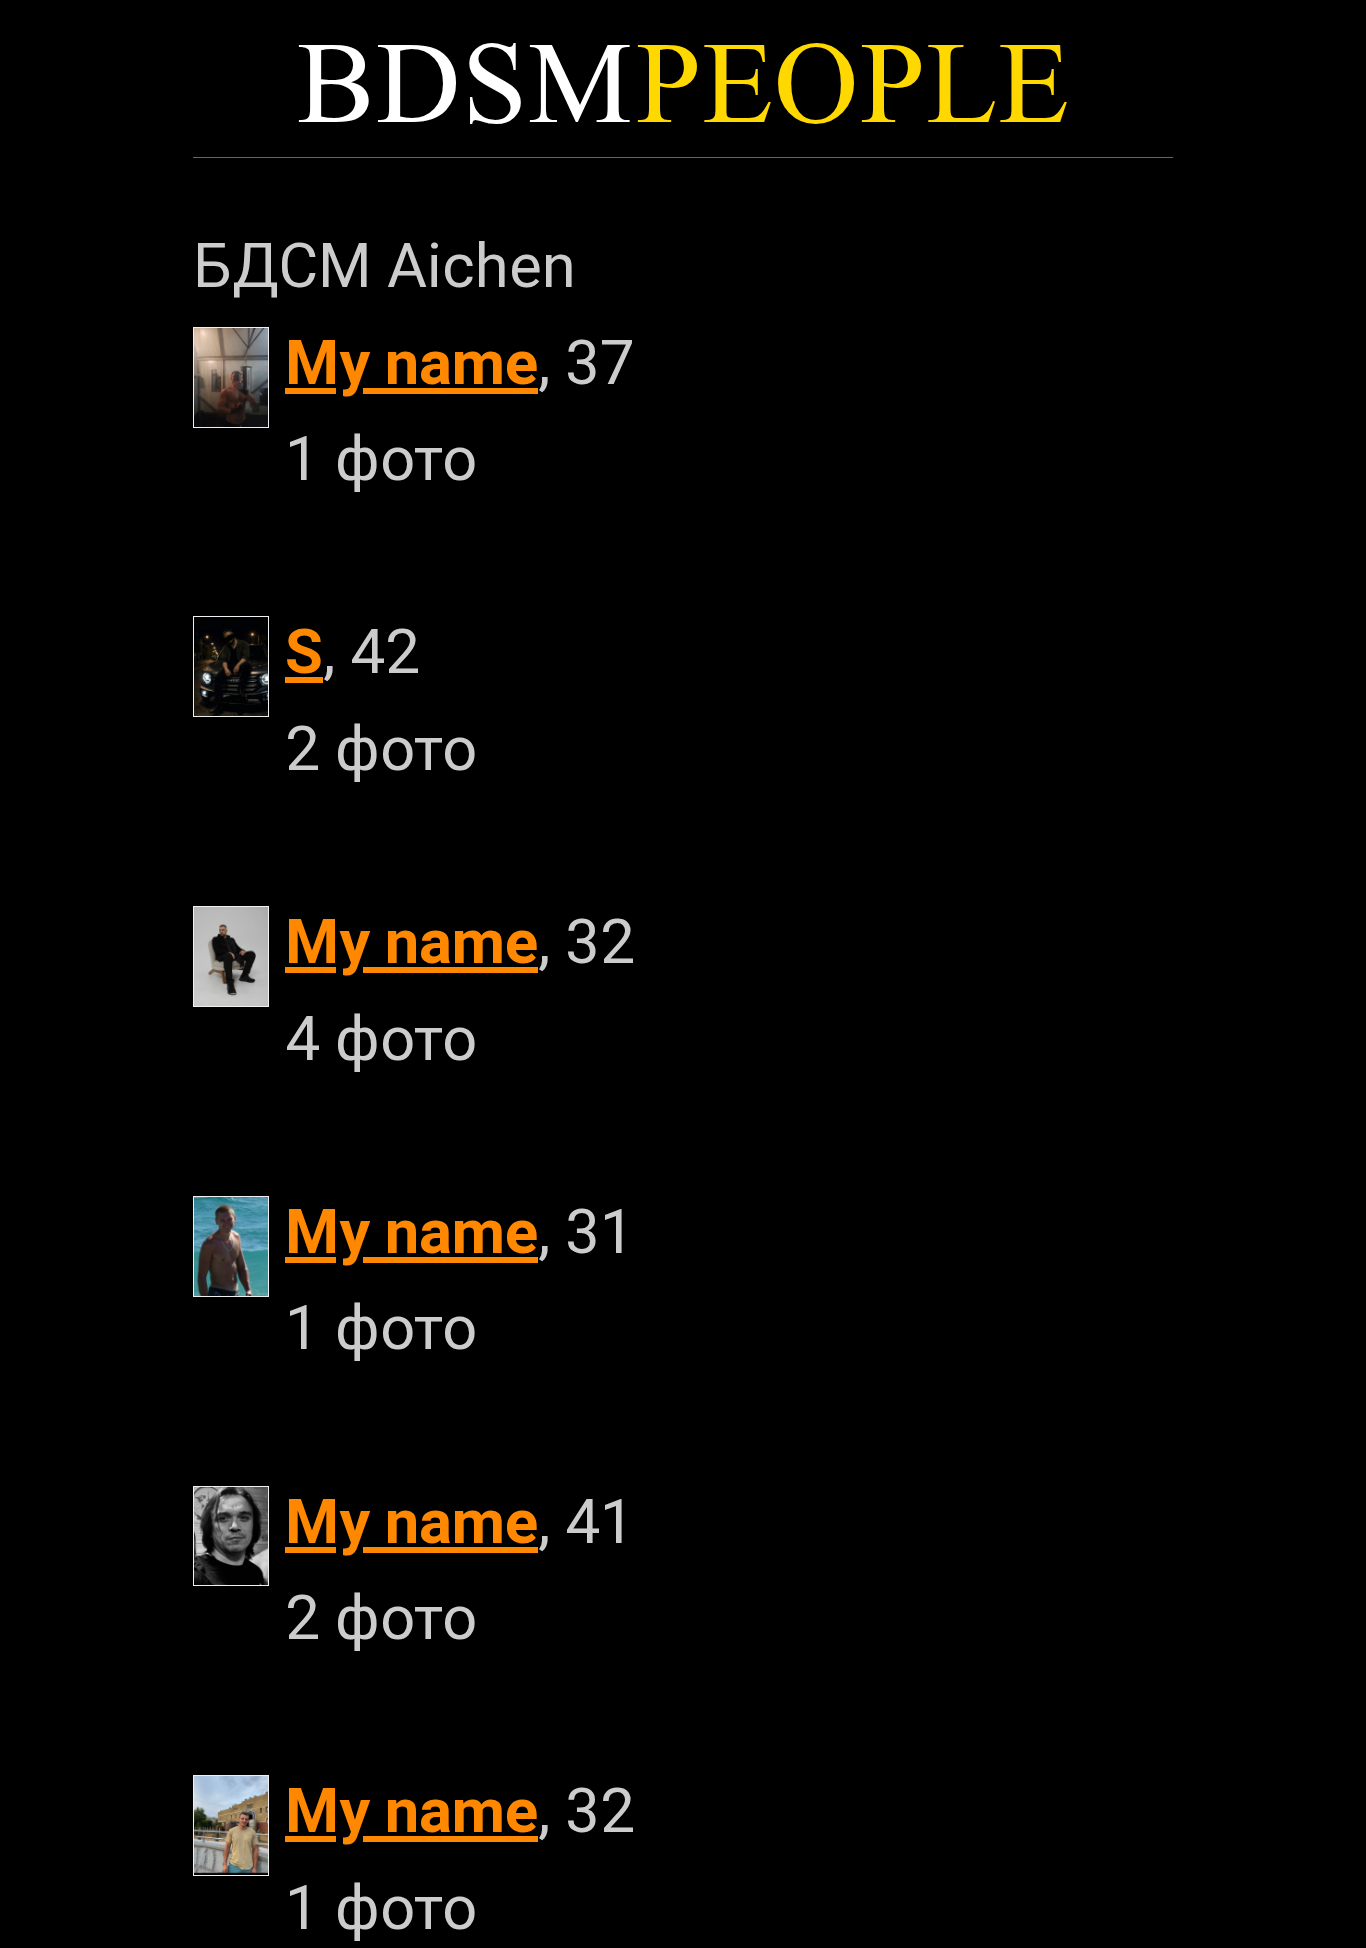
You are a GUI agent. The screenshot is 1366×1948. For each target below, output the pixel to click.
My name (411, 363)
